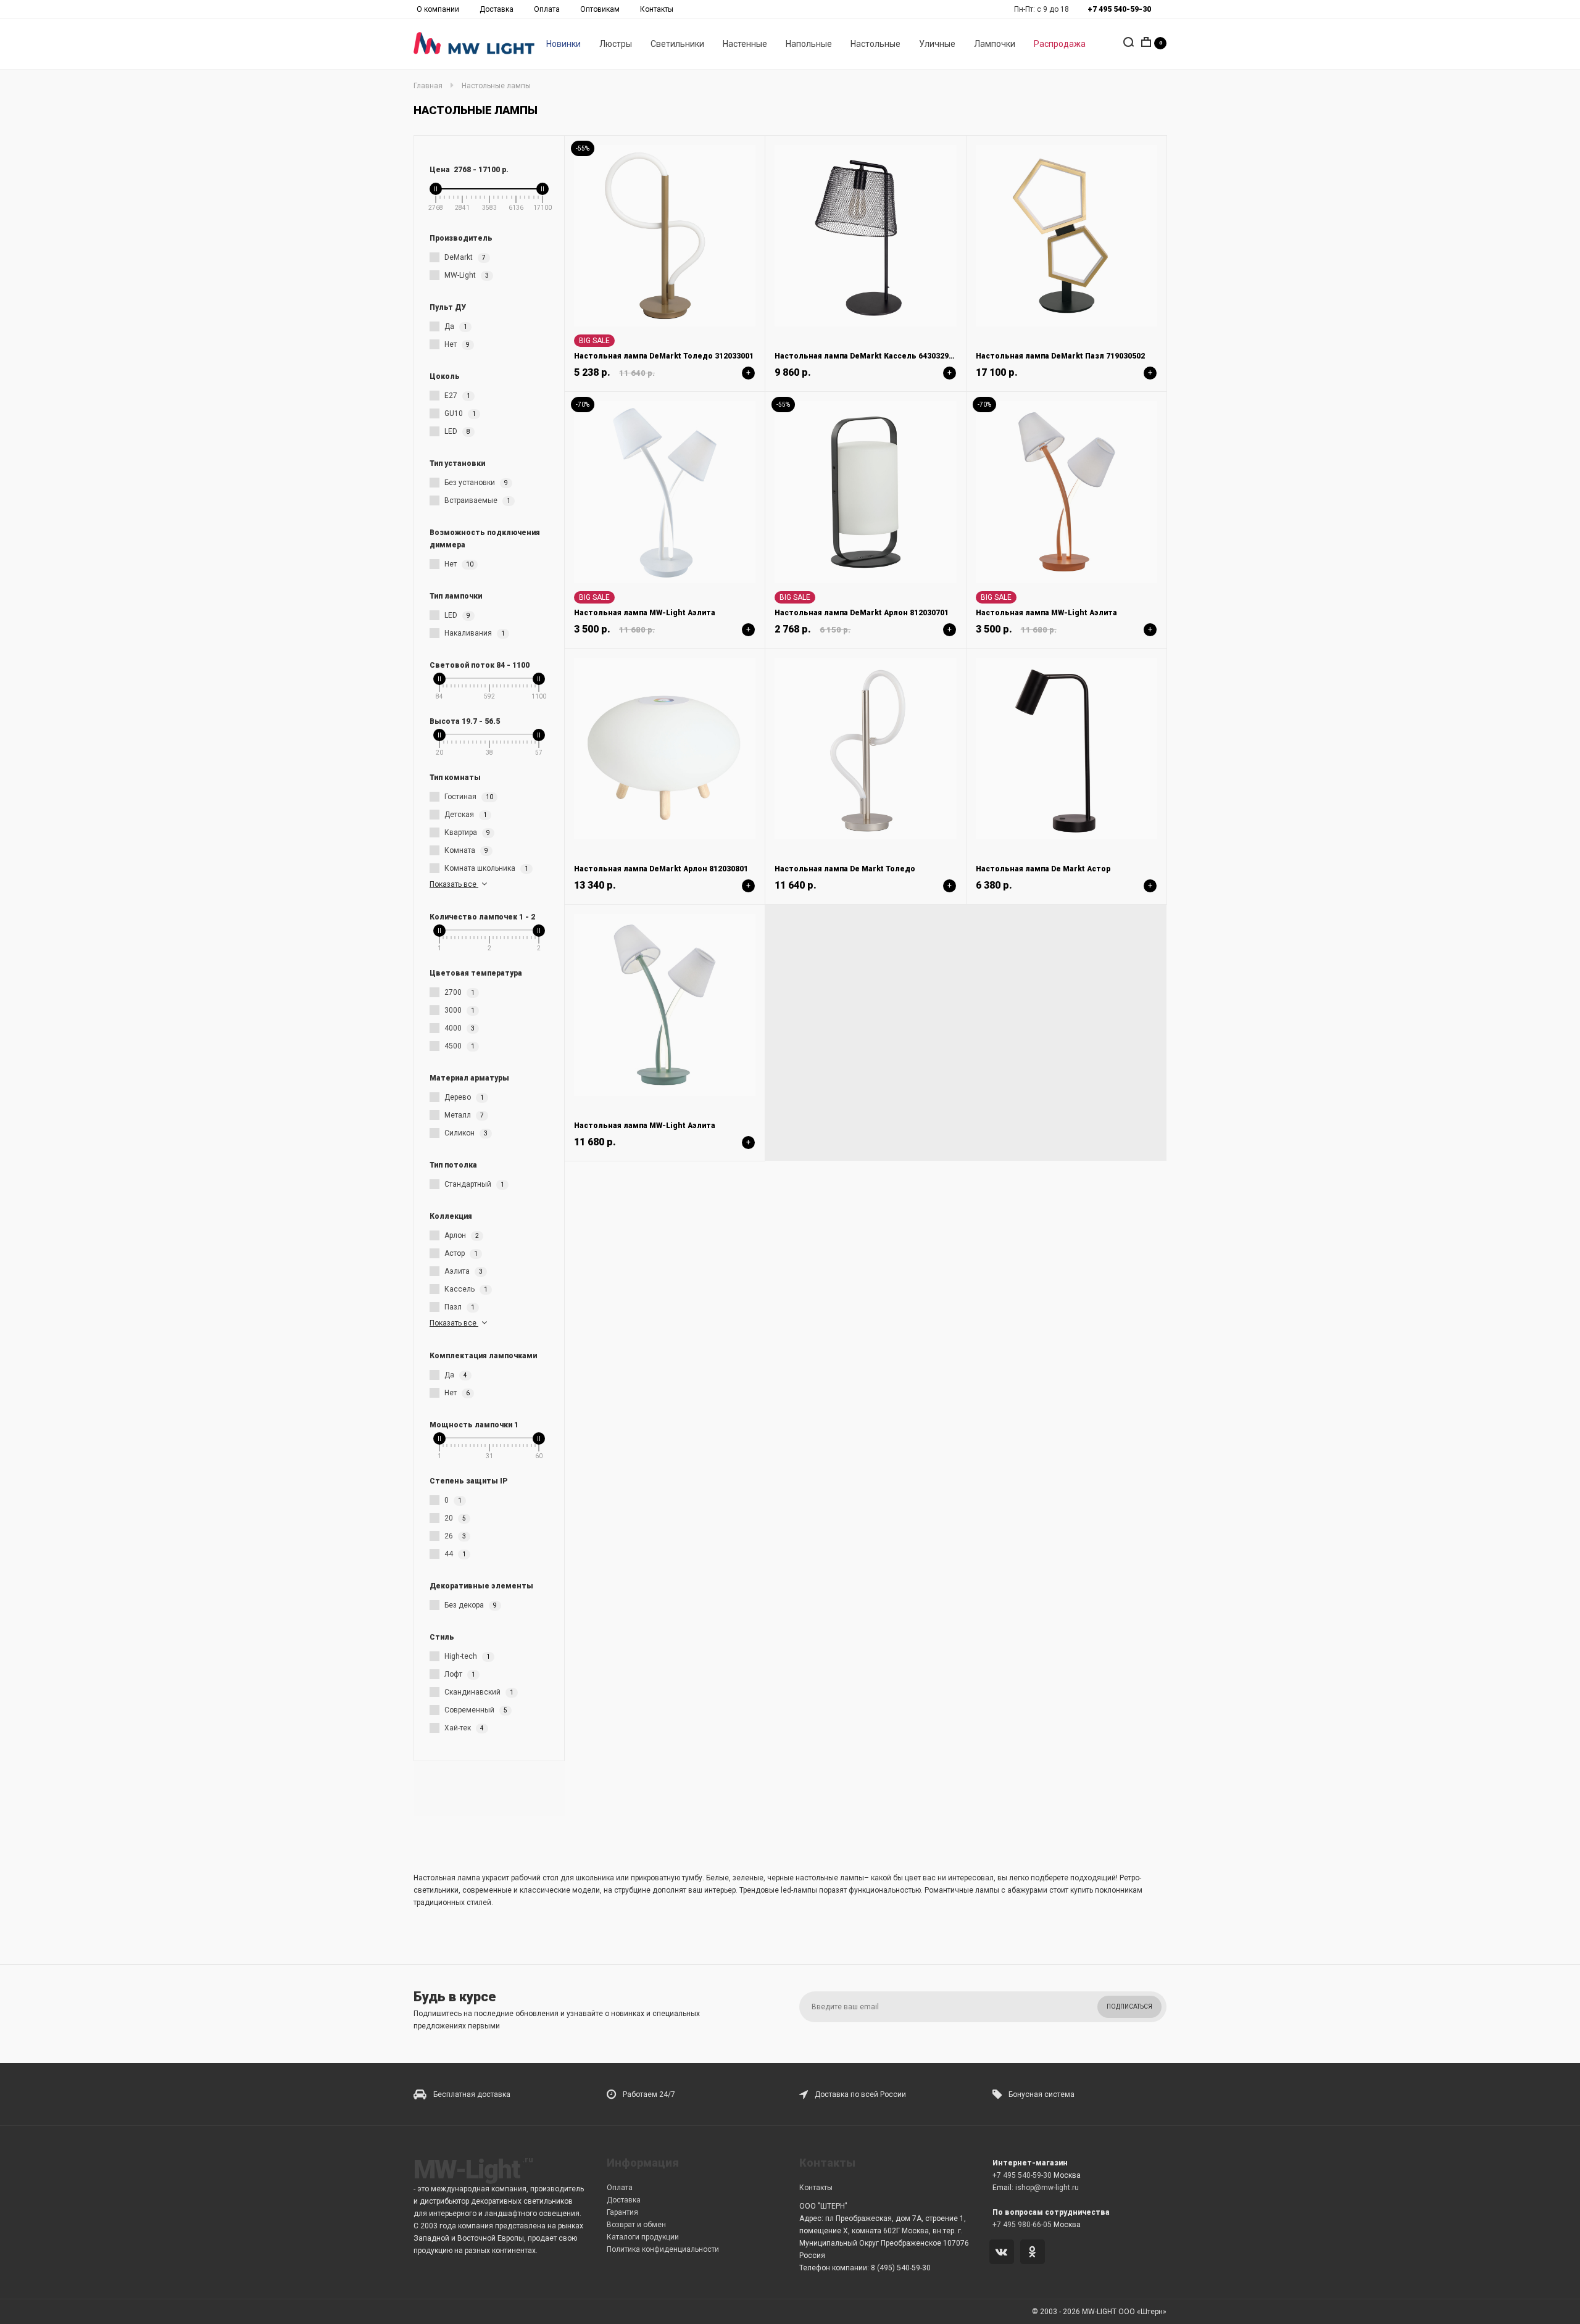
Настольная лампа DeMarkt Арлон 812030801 (661, 869)
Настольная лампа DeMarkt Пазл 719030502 (1060, 356)
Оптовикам (600, 9)
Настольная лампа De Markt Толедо (845, 869)
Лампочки (995, 44)
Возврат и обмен (636, 2225)
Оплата (547, 9)
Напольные (809, 44)
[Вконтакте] (1004, 2253)
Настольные (875, 44)
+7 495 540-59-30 (1022, 2175)
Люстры (616, 44)
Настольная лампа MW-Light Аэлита (645, 613)
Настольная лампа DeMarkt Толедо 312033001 (664, 356)
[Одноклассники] (1035, 2253)
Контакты (657, 9)
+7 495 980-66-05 (1022, 2225)
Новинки (563, 44)
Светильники (677, 44)
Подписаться (1129, 2007)
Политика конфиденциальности (663, 2249)
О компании (438, 9)
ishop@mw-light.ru (1047, 2188)
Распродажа (1060, 44)
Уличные (937, 44)
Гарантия (622, 2212)
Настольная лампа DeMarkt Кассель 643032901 (866, 356)
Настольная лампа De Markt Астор (1043, 869)
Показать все (454, 884)
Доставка (497, 9)
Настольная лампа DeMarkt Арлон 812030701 (862, 613)
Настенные (745, 44)
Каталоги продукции (643, 2237)
